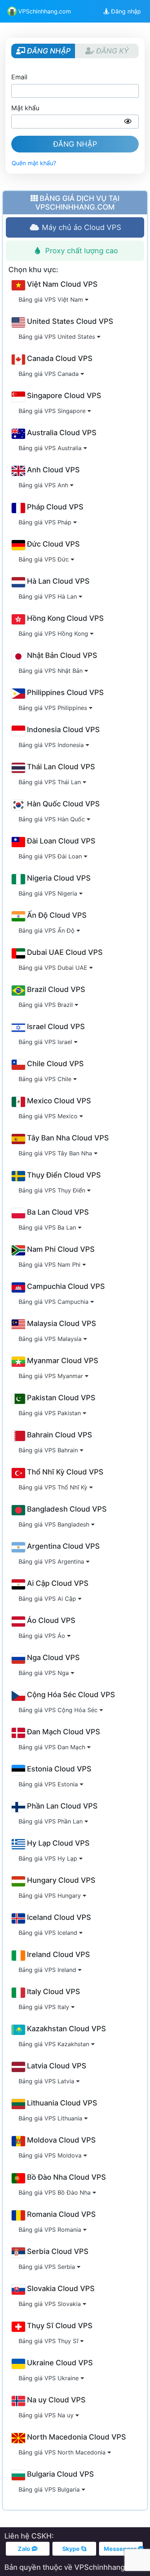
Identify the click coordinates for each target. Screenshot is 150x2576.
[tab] (75, 227)
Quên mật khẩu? (34, 163)
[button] (128, 122)
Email (19, 77)
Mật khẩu (25, 108)
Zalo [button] (25, 2549)
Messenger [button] (121, 2549)
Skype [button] (72, 2549)
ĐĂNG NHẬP (75, 144)
